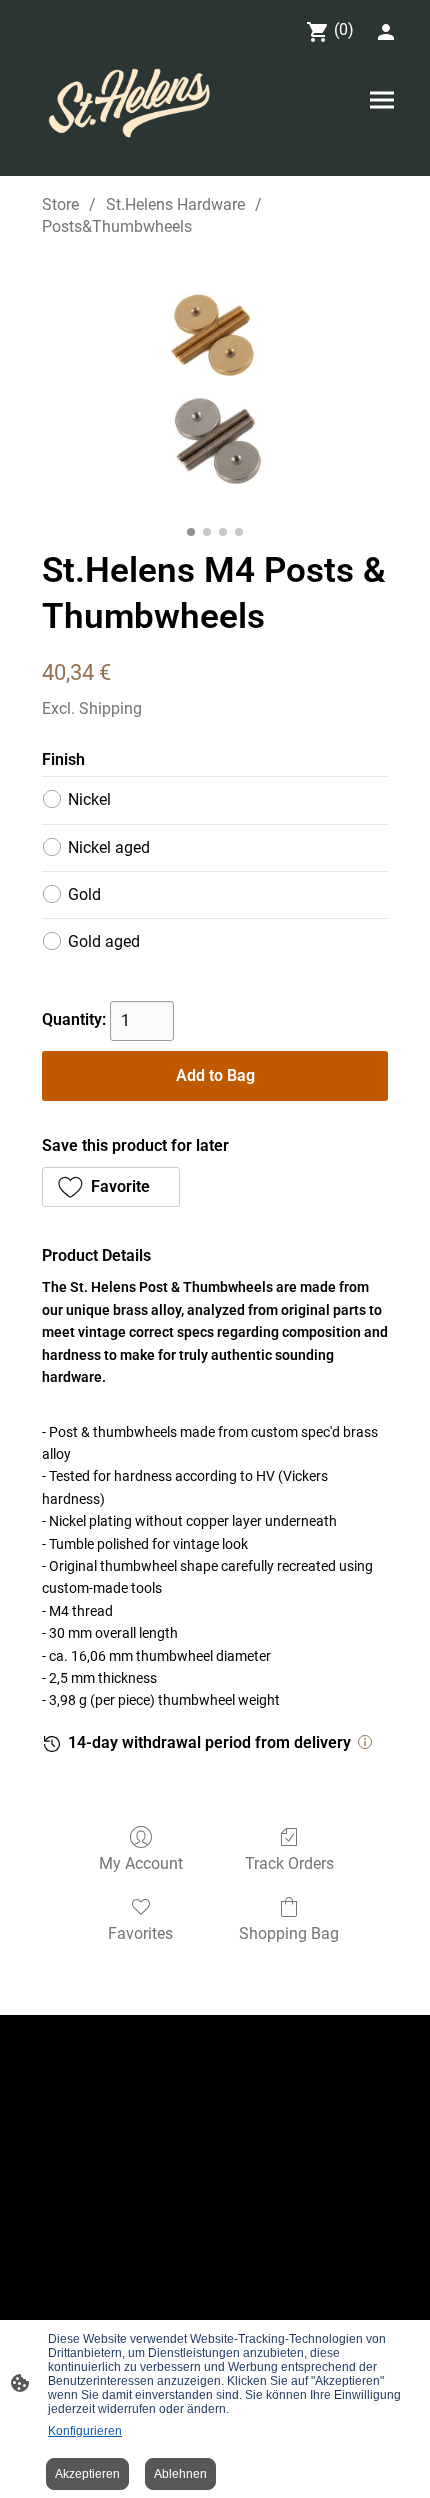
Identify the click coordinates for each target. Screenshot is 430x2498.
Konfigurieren (85, 2431)
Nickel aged (109, 847)
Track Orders (289, 1863)
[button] (111, 1187)
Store (60, 204)
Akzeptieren (87, 2474)
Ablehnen (180, 2474)
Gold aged (104, 941)
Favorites (140, 1933)
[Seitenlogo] (131, 104)
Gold (84, 894)
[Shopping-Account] (386, 32)
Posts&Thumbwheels (117, 226)
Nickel (89, 799)
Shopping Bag (289, 1933)
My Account (141, 1863)
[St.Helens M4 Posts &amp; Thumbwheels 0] (215, 388)
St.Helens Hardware (175, 204)
